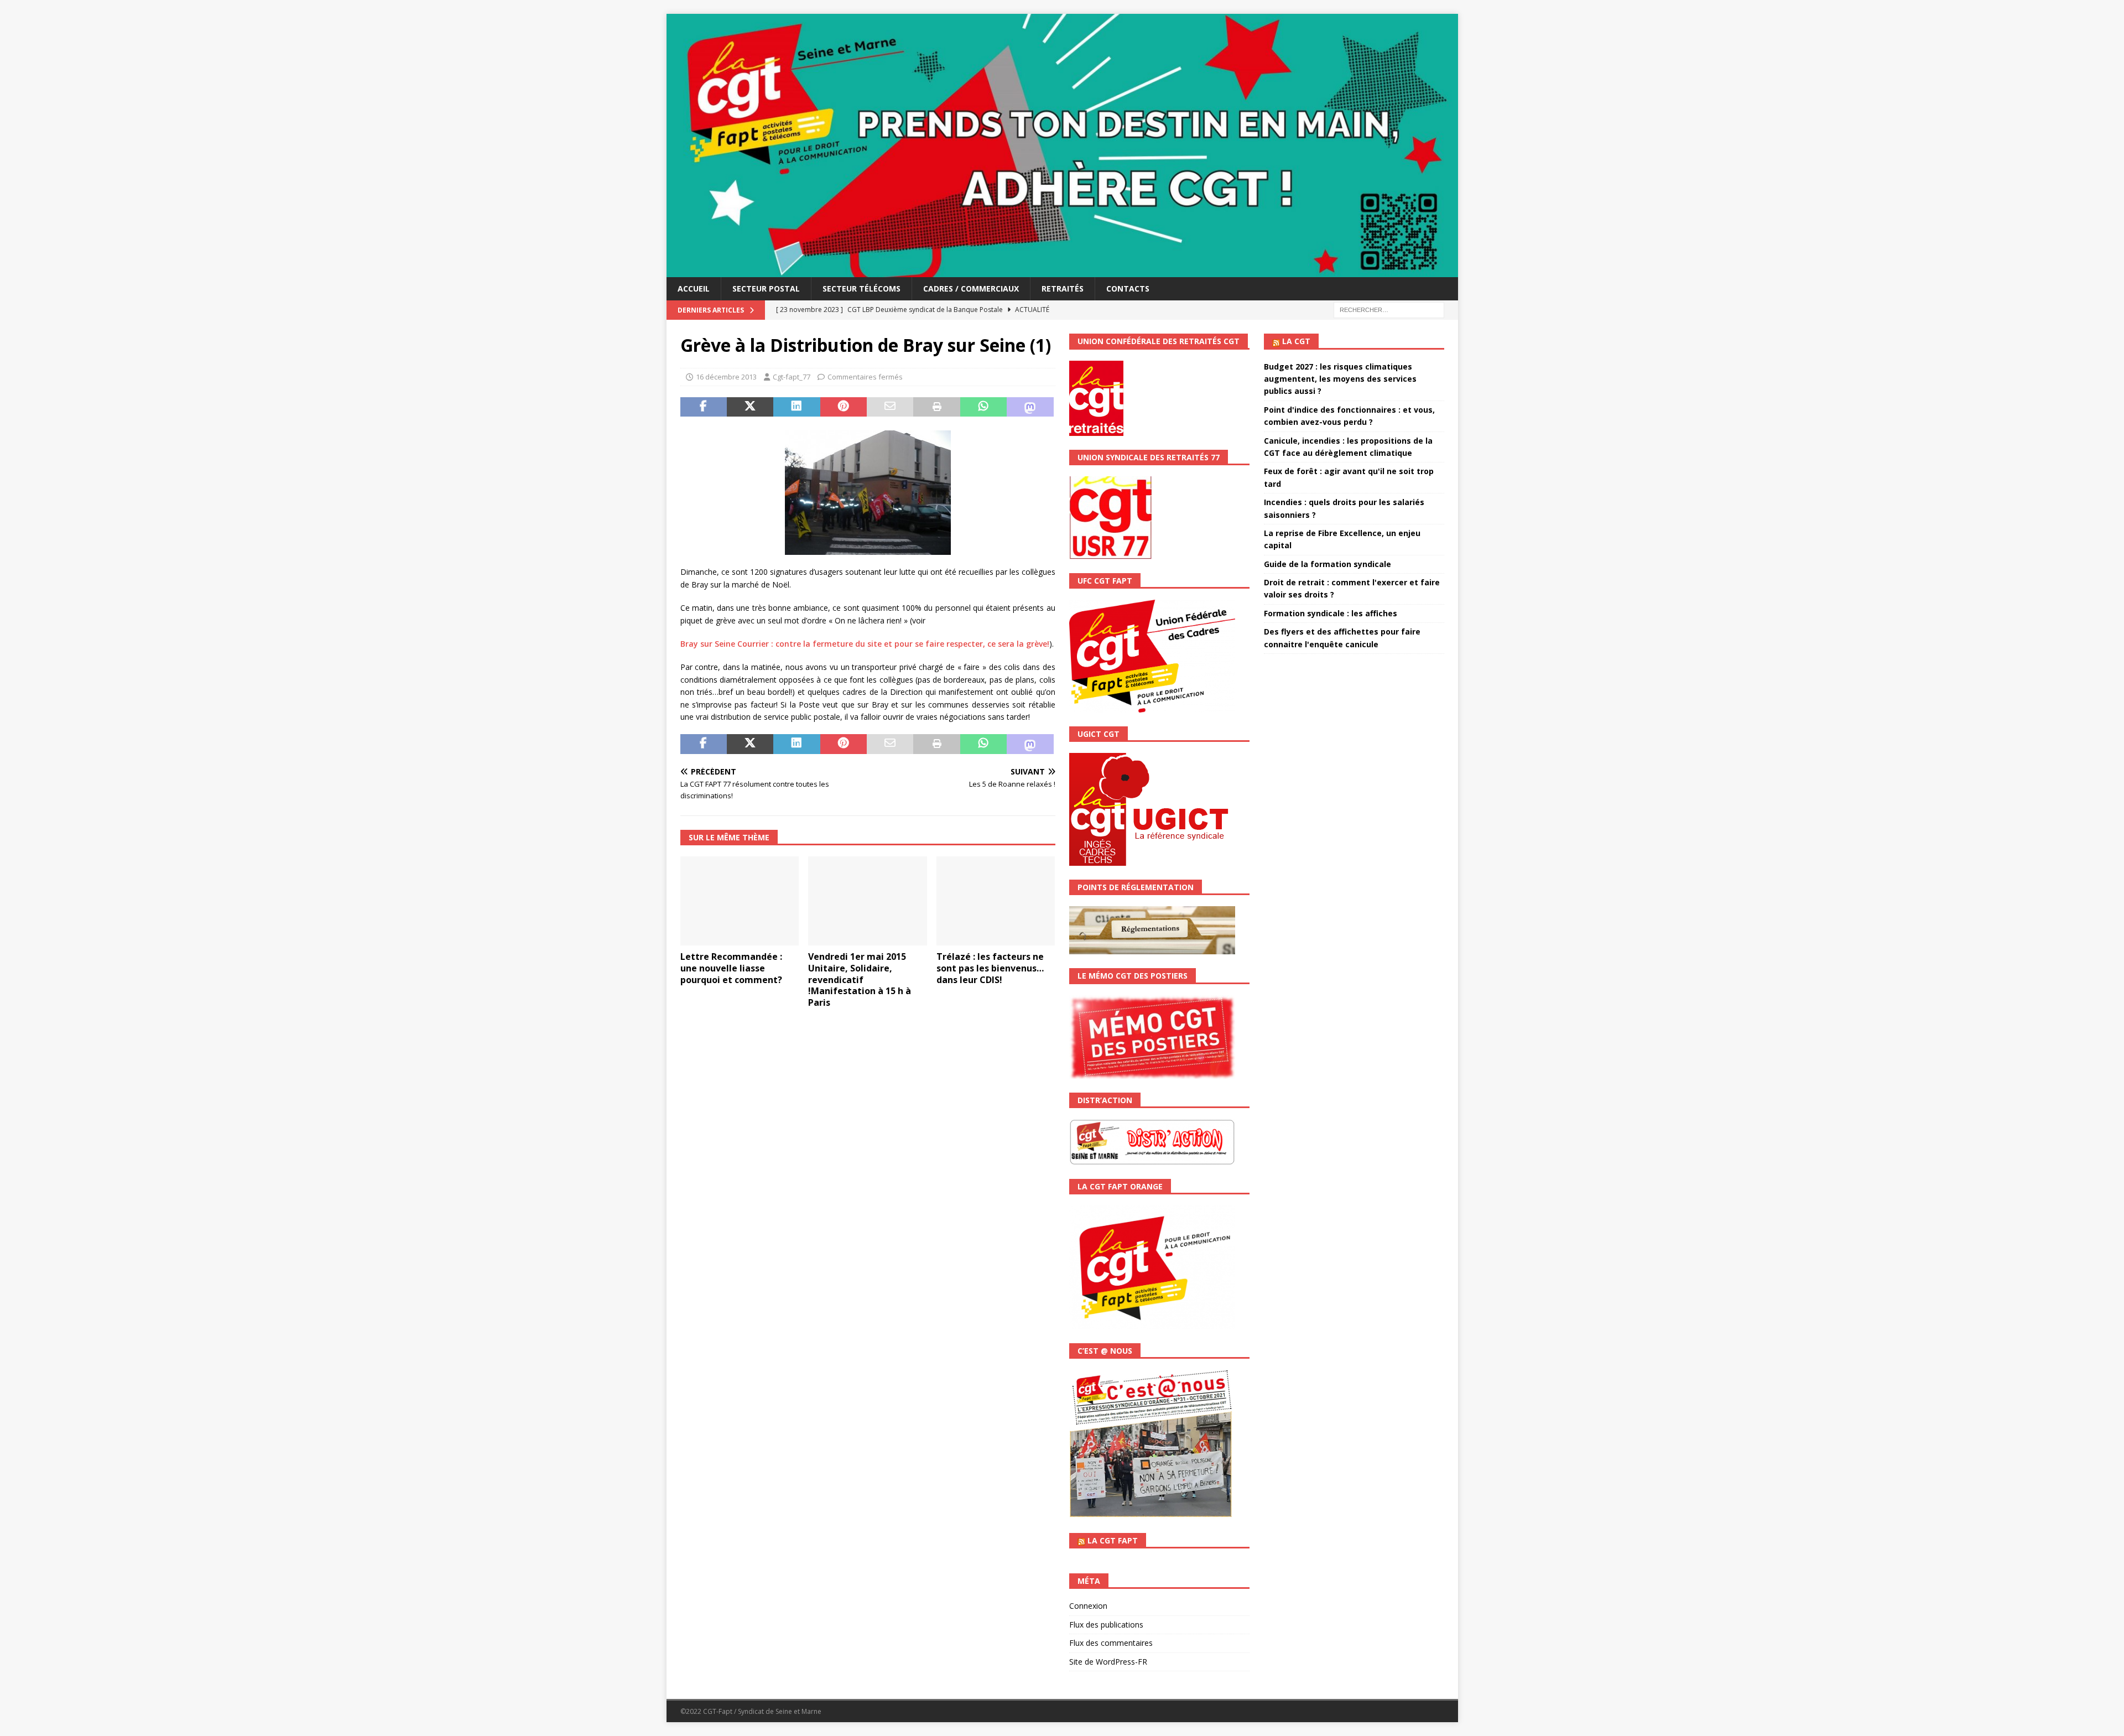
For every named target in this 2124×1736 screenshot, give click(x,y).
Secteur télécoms (861, 289)
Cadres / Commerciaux (971, 289)
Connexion (1088, 1606)
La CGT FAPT (1113, 1540)
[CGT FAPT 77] (1062, 271)
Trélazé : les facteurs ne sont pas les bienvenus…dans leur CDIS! (990, 968)
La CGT (1296, 341)
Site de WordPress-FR (1108, 1662)
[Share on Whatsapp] (983, 407)
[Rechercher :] (1389, 310)
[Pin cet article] (844, 407)
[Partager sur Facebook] (704, 407)
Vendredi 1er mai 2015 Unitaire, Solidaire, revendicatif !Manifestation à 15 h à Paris (860, 979)
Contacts (1128, 289)
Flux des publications (1106, 1625)
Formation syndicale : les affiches (1331, 613)
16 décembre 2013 (726, 377)
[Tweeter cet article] (750, 407)
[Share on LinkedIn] (796, 407)
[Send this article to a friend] (890, 407)
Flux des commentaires (1111, 1643)
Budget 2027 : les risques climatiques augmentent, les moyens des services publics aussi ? (1340, 379)
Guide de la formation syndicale (1327, 564)
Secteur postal (766, 289)
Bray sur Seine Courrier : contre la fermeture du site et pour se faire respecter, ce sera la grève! (865, 644)
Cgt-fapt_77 (792, 377)
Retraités (1063, 289)
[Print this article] (936, 407)
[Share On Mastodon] (1030, 407)
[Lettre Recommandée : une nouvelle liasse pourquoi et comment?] (740, 901)
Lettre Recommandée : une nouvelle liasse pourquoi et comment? (731, 968)
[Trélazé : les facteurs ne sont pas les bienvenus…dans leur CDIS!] (996, 901)
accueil (694, 289)
